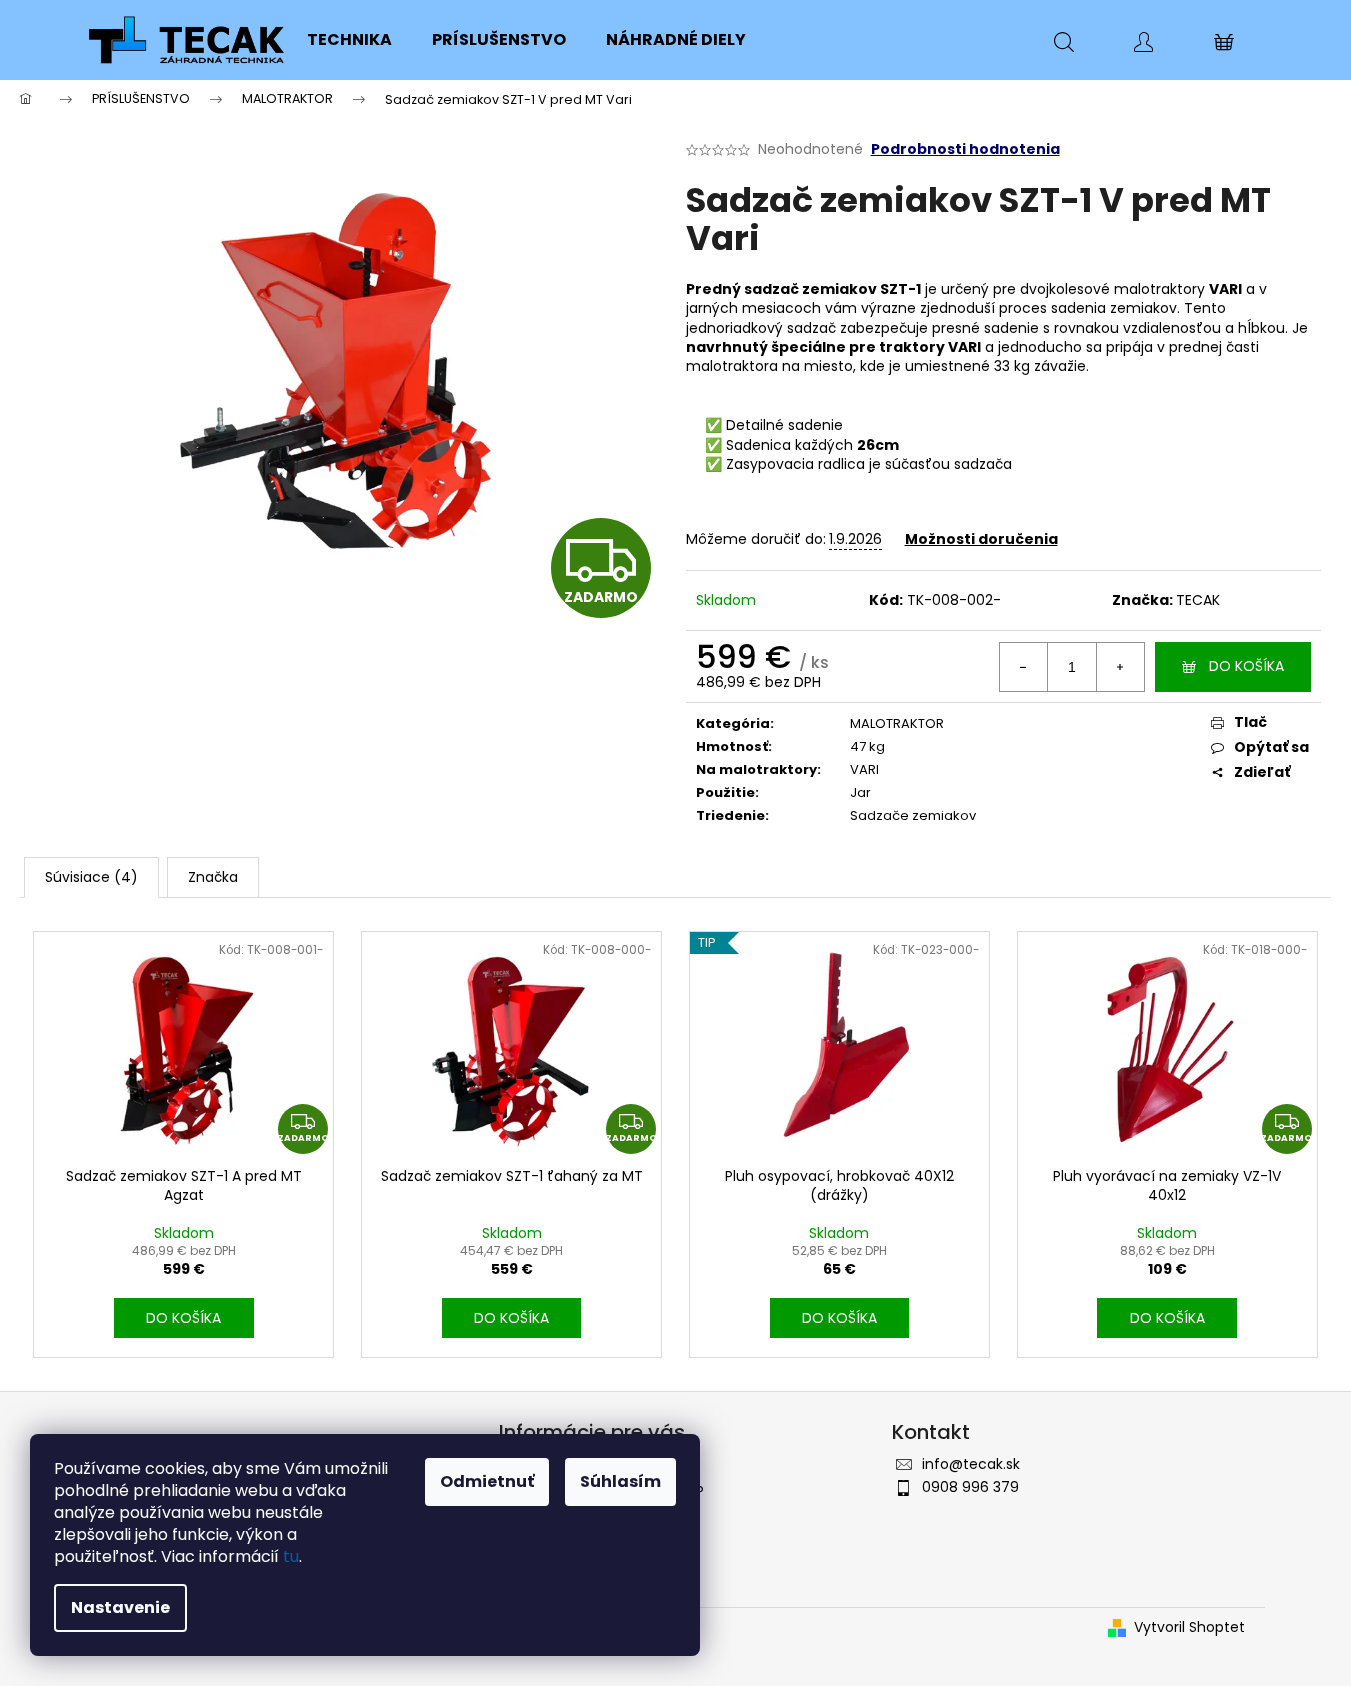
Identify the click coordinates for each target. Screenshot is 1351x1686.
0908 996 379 (970, 1487)
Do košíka (1246, 666)
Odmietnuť (487, 1481)
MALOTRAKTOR (897, 723)
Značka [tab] (213, 877)
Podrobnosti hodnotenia (965, 149)
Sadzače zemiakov (913, 815)
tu (291, 1556)
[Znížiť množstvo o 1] (1024, 667)
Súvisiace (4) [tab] (91, 877)
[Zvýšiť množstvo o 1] (1120, 667)
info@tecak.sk (971, 1464)
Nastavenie (120, 1607)
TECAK (1198, 600)
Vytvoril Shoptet (1189, 1627)
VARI (864, 769)
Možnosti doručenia (981, 539)
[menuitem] (349, 40)
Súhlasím (620, 1481)
